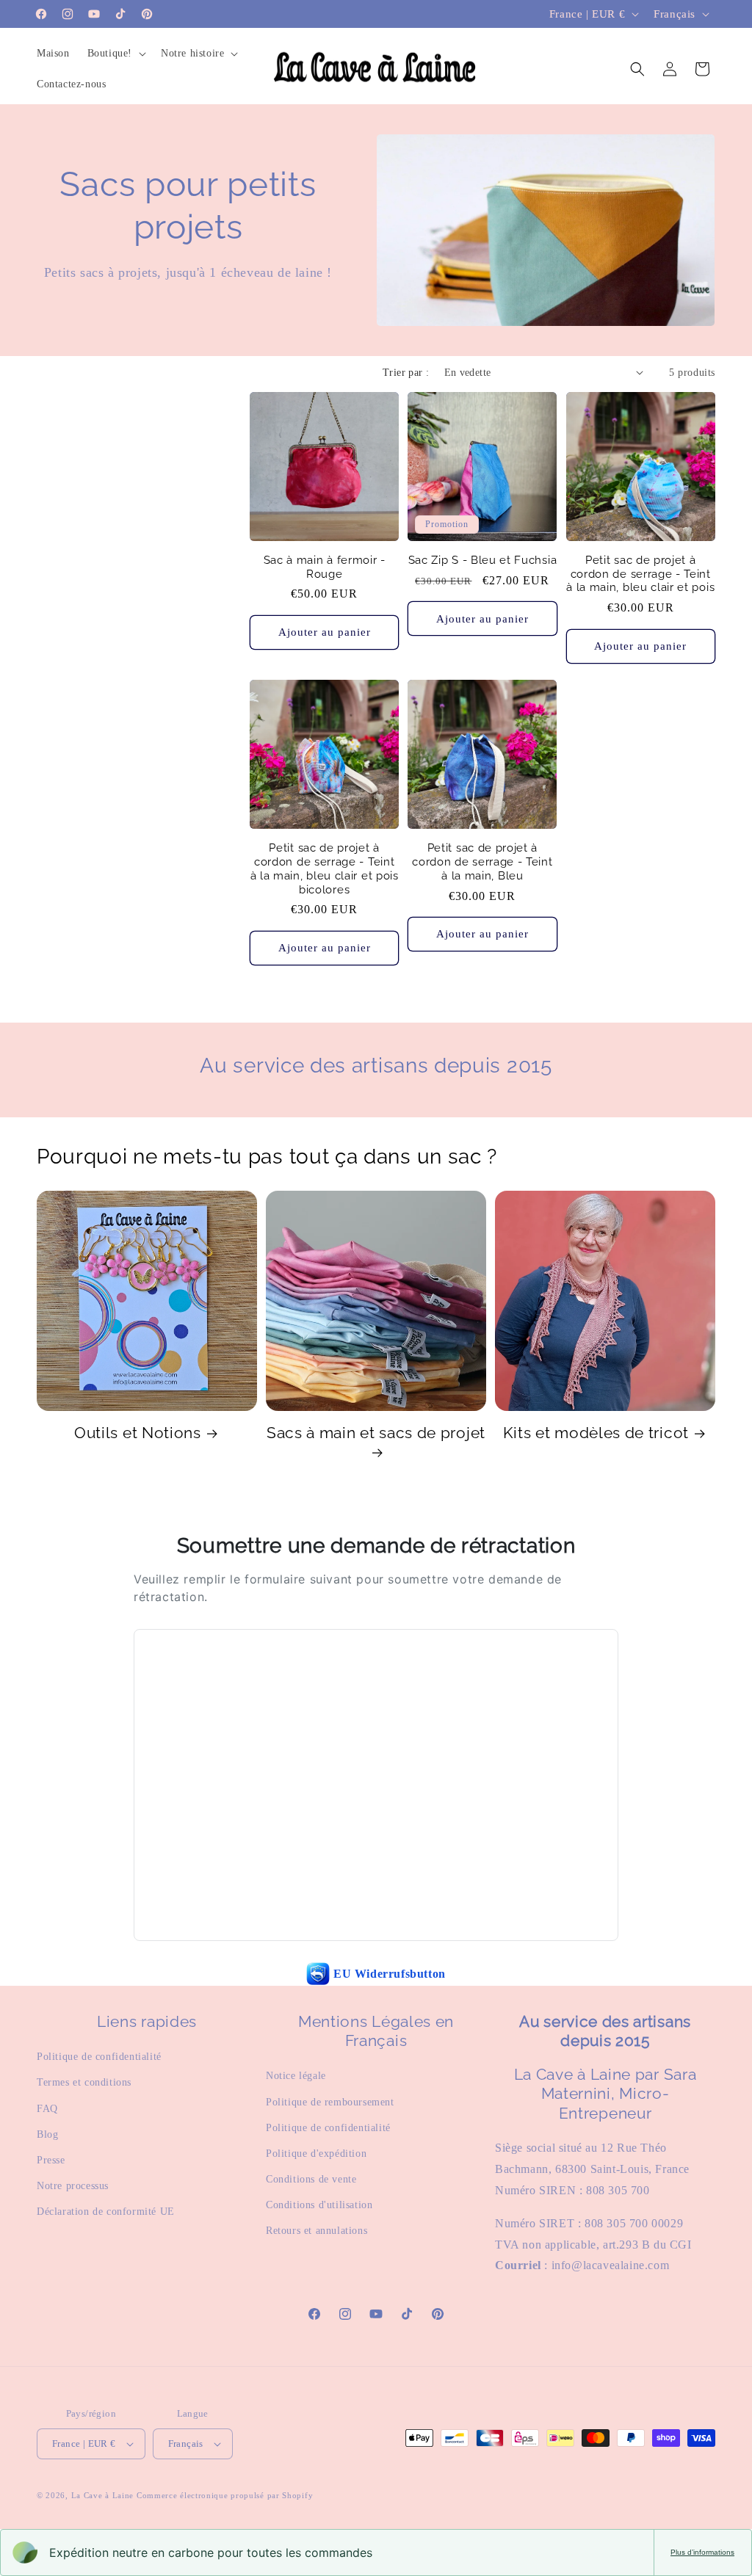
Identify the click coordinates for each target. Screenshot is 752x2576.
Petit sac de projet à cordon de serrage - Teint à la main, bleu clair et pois (640, 574)
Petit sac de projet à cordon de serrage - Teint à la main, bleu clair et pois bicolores (325, 868)
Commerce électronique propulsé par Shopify (225, 2495)
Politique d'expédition (316, 2154)
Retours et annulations (317, 2231)
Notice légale (296, 2076)
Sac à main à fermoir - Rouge (325, 567)
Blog (47, 2134)
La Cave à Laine (103, 2495)
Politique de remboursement (330, 2102)
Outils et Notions (138, 1433)
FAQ (47, 2109)
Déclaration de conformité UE (106, 2212)
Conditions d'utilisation (319, 2205)
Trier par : (406, 373)
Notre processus (73, 2186)
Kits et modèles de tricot (596, 1433)
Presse (51, 2160)
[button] (115, 54)
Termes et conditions (84, 2082)
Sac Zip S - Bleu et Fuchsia (482, 560)
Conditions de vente (311, 2179)
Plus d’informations (702, 2552)
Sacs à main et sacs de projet (376, 1433)
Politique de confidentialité (99, 2057)
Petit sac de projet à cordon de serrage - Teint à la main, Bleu (482, 861)
